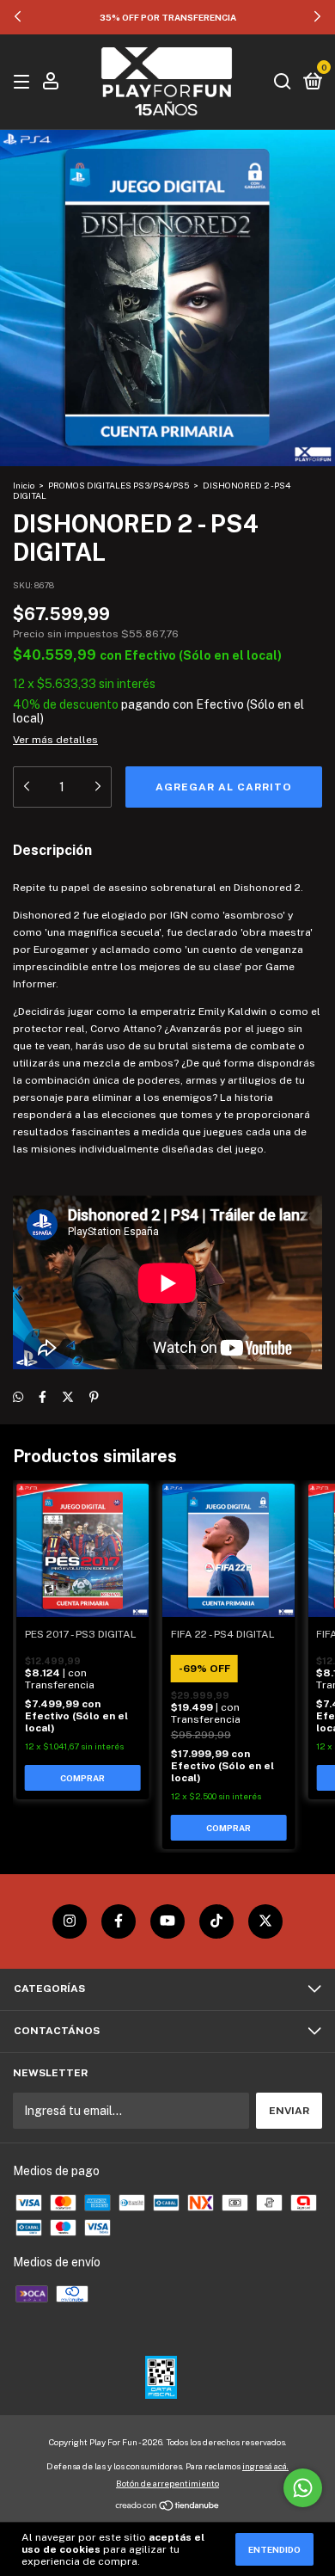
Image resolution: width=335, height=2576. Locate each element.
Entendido (274, 2549)
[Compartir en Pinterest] (94, 1397)
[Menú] (24, 83)
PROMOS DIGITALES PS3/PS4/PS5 (119, 485)
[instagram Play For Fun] (70, 1921)
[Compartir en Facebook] (43, 1397)
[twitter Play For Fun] (265, 1921)
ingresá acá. (265, 2466)
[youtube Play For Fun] (167, 1921)
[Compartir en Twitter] (68, 1397)
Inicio (24, 485)
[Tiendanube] (168, 2506)
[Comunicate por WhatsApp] (303, 2488)
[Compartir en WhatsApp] (18, 1397)
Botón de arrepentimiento (167, 2483)
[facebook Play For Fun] (119, 1921)
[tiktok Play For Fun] (216, 1921)
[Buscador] (283, 83)
